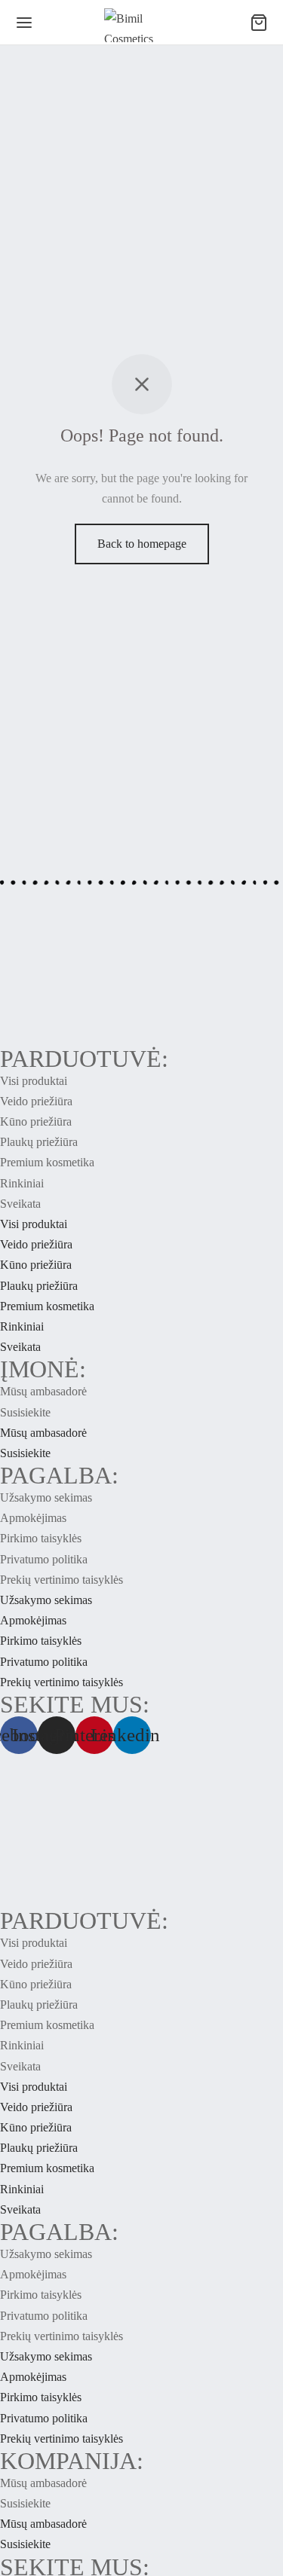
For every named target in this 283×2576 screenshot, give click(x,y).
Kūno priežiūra (36, 1121)
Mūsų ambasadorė (43, 1391)
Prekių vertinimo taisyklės (62, 1580)
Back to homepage (142, 544)
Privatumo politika (44, 1559)
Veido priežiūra (36, 1101)
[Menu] (24, 23)
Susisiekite (25, 1412)
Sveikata (20, 1204)
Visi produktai (34, 1081)
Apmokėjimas (33, 1518)
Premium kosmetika (47, 1162)
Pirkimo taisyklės (41, 1538)
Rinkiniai (22, 1183)
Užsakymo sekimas (46, 1497)
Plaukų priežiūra (39, 1142)
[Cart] (259, 23)
